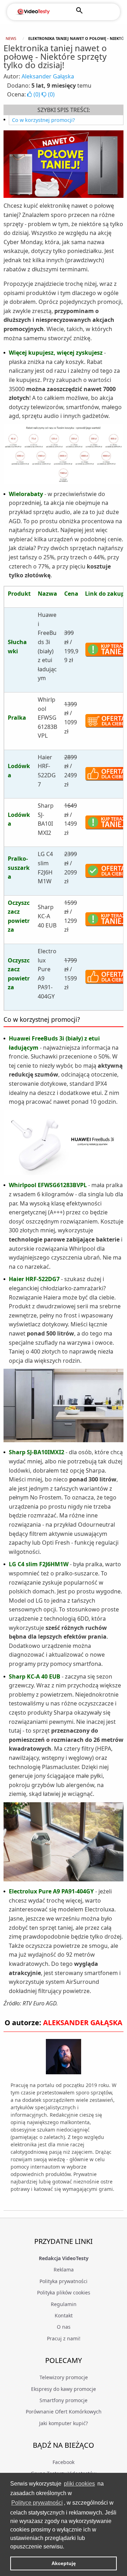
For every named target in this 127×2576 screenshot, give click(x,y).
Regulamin (64, 2304)
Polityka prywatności (64, 2281)
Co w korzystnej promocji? (43, 120)
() (37, 94)
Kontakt (64, 2315)
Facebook (64, 2462)
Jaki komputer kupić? (64, 2423)
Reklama (64, 2270)
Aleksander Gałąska (48, 76)
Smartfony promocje (64, 2400)
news (11, 38)
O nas (64, 2327)
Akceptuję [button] (64, 2563)
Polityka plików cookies (64, 2292)
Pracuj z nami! (64, 2338)
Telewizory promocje (64, 2377)
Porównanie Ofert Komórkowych (64, 2412)
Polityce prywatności (37, 2503)
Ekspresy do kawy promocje (64, 2389)
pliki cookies (79, 2484)
